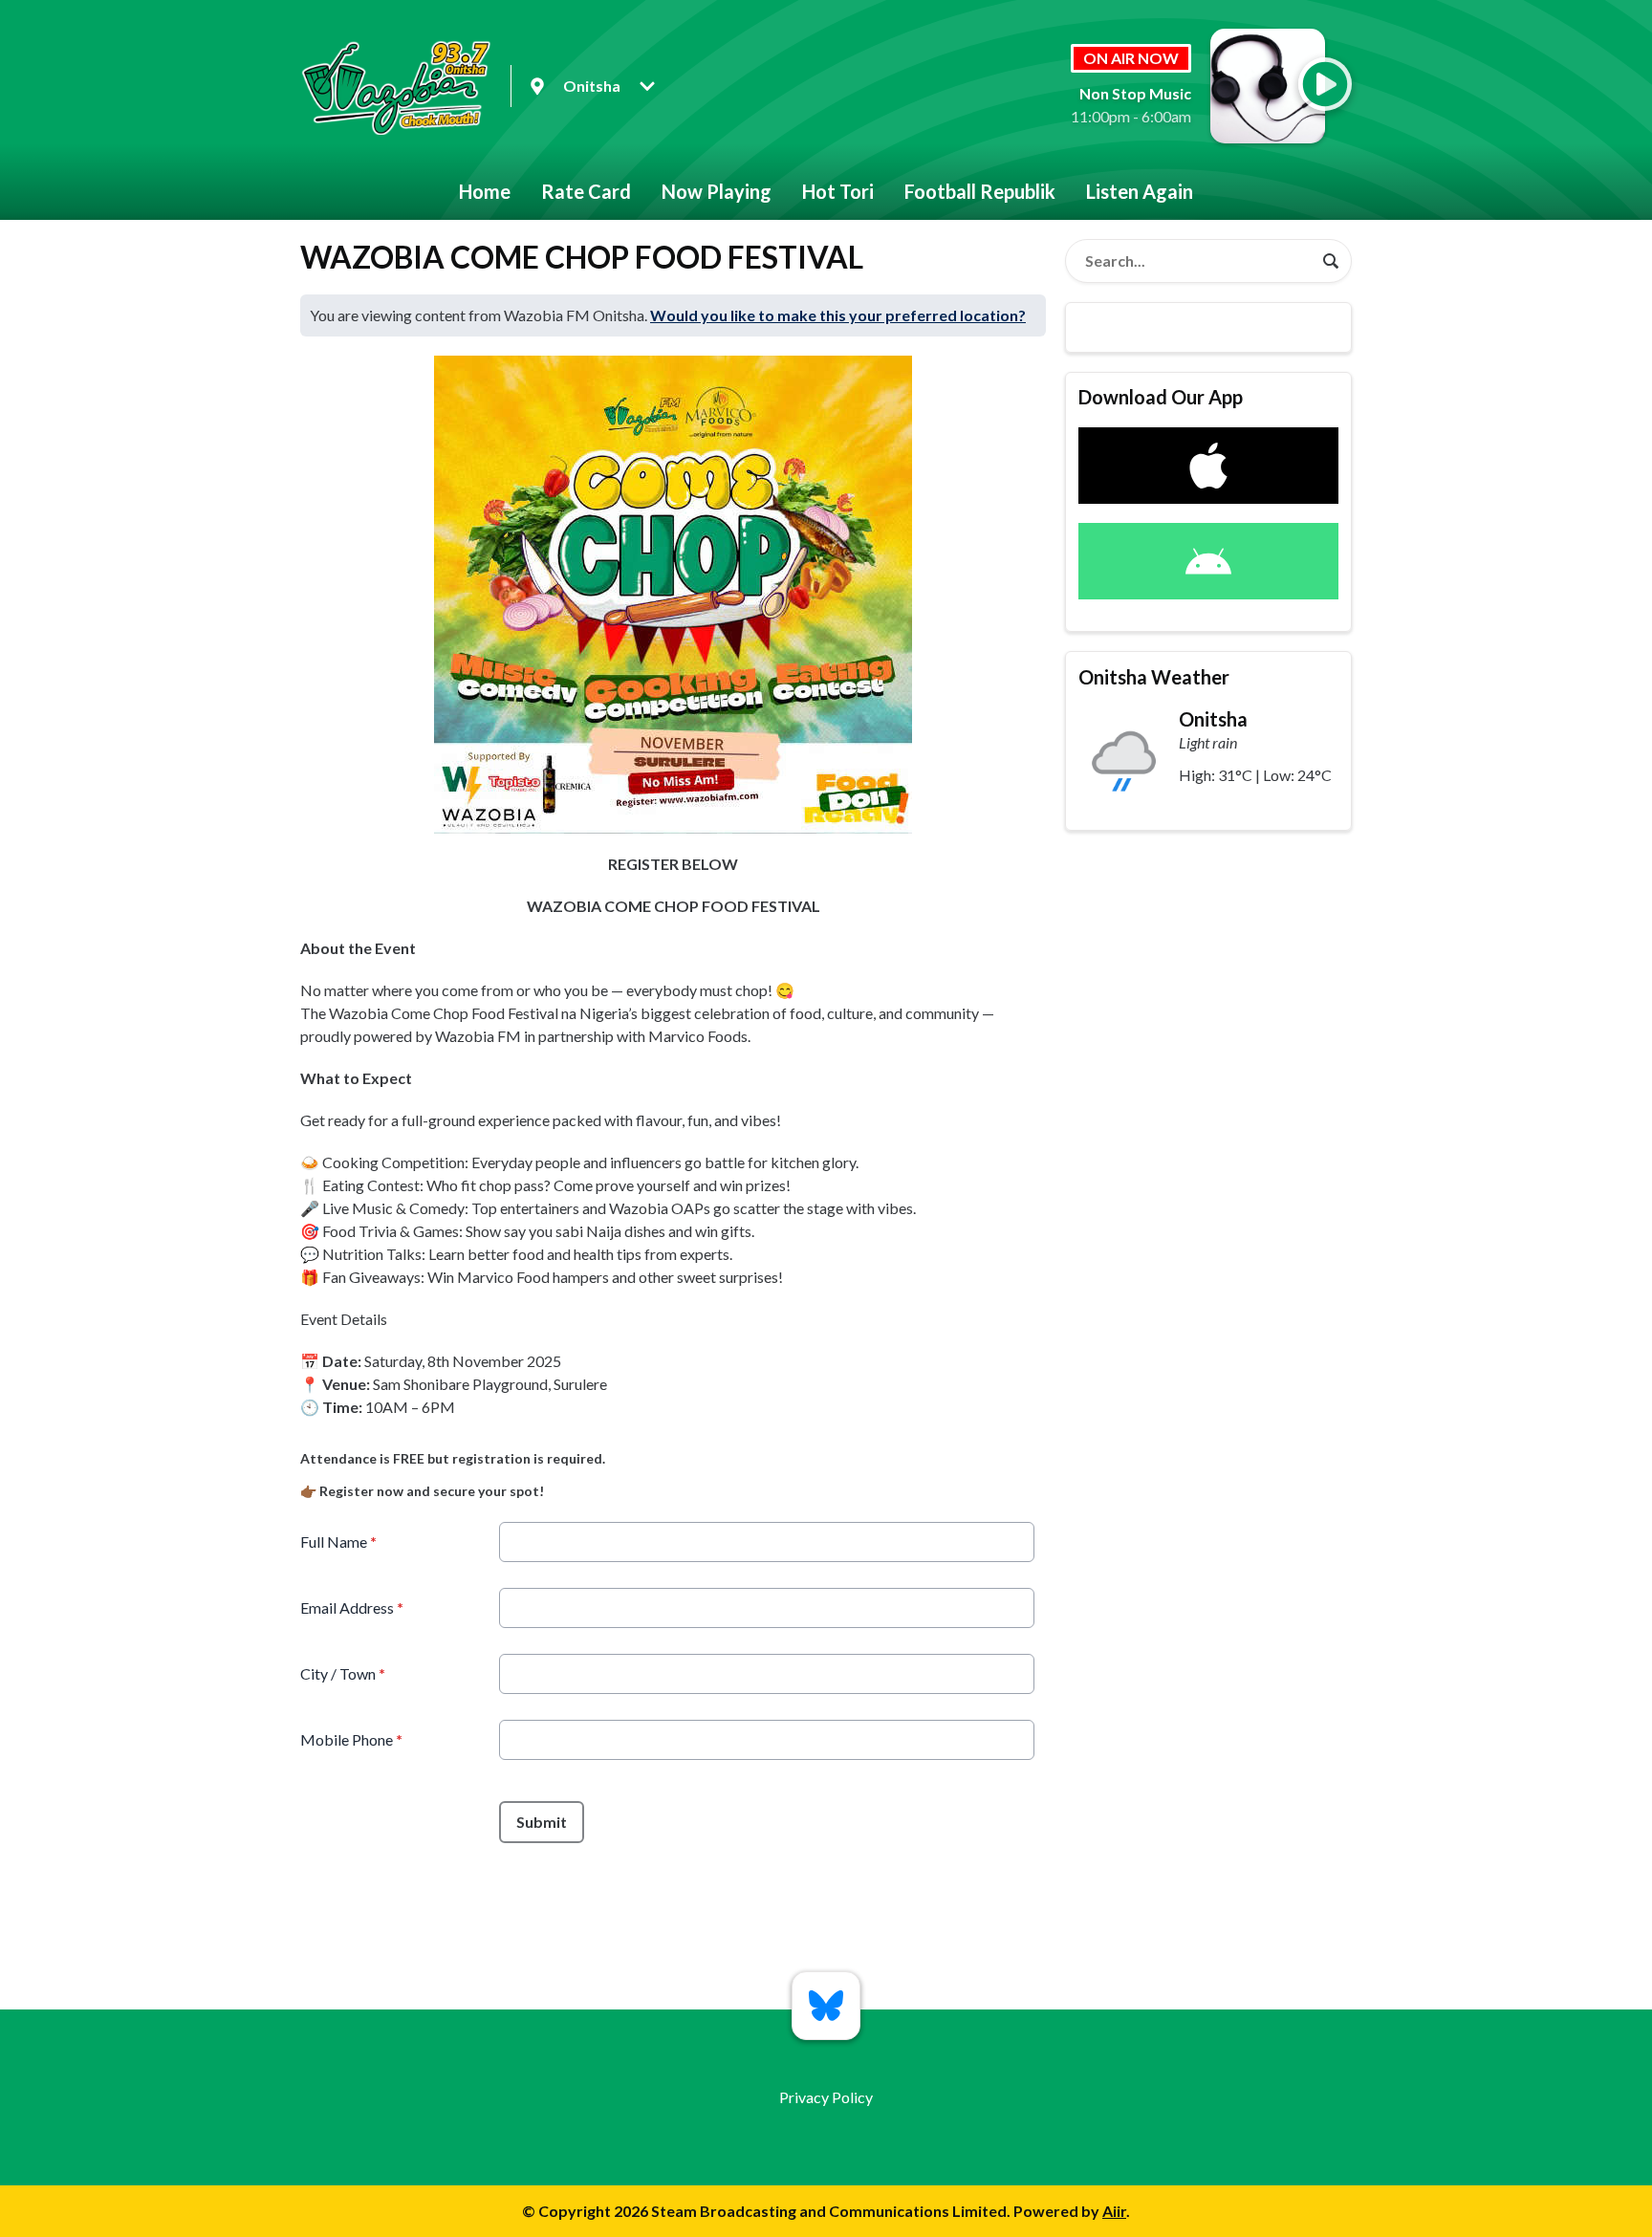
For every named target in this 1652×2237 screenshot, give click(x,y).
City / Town (343, 1673)
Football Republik (980, 191)
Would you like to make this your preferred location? (838, 315)
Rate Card (586, 191)
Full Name (338, 1542)
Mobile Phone (351, 1739)
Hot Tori (838, 191)
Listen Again (1140, 191)
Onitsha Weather (1154, 677)
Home (485, 191)
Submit (542, 1822)
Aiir (1114, 2211)
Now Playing (717, 191)
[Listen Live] (1325, 84)
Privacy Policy (826, 2097)
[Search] (1331, 261)
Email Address (352, 1607)
